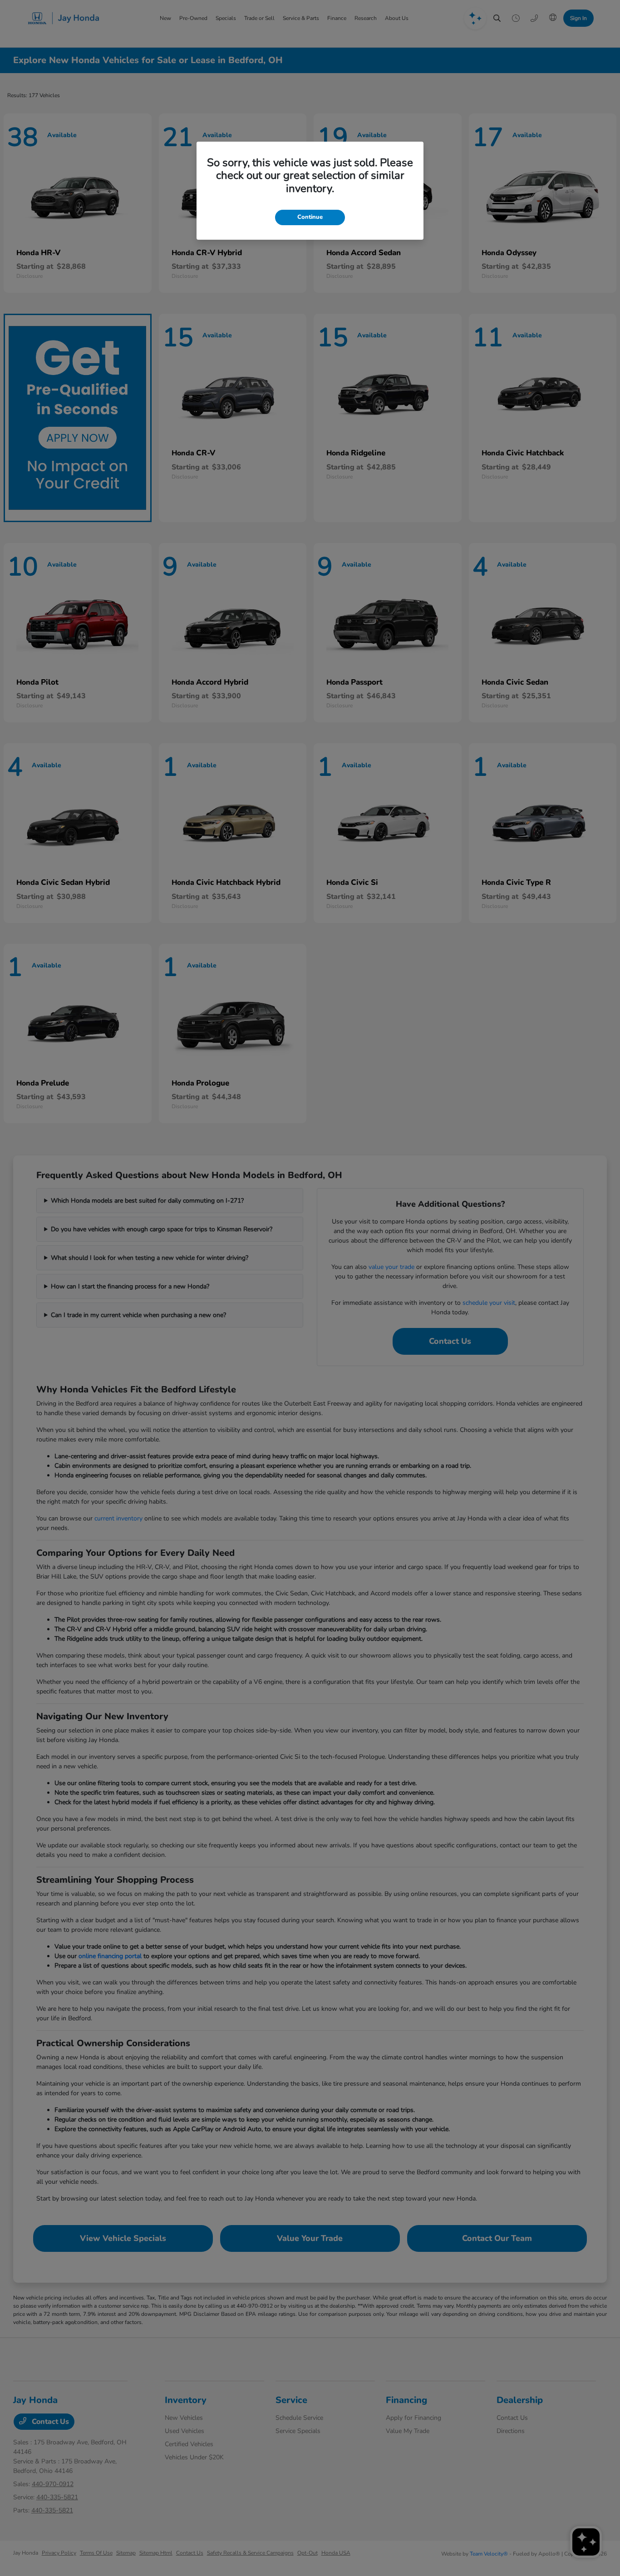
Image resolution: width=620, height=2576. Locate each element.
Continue (310, 217)
